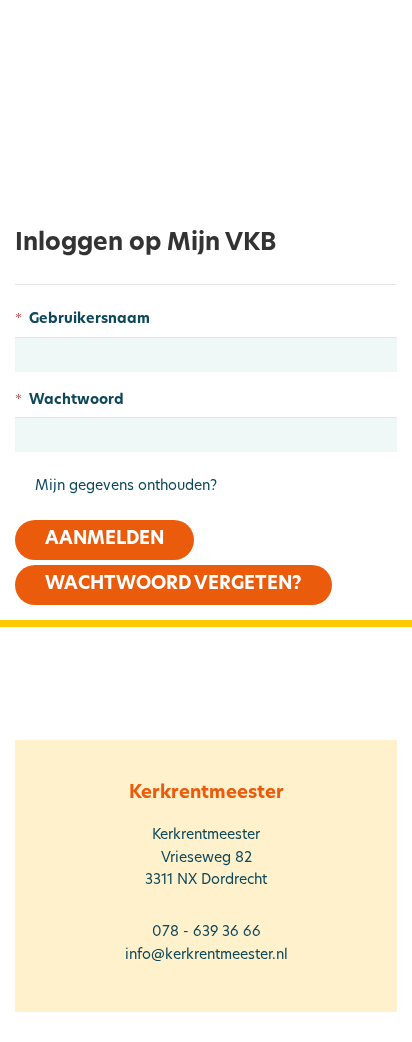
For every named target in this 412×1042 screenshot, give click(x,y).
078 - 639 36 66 (206, 932)
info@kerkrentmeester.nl (206, 955)
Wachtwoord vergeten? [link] (173, 585)
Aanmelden (104, 540)
